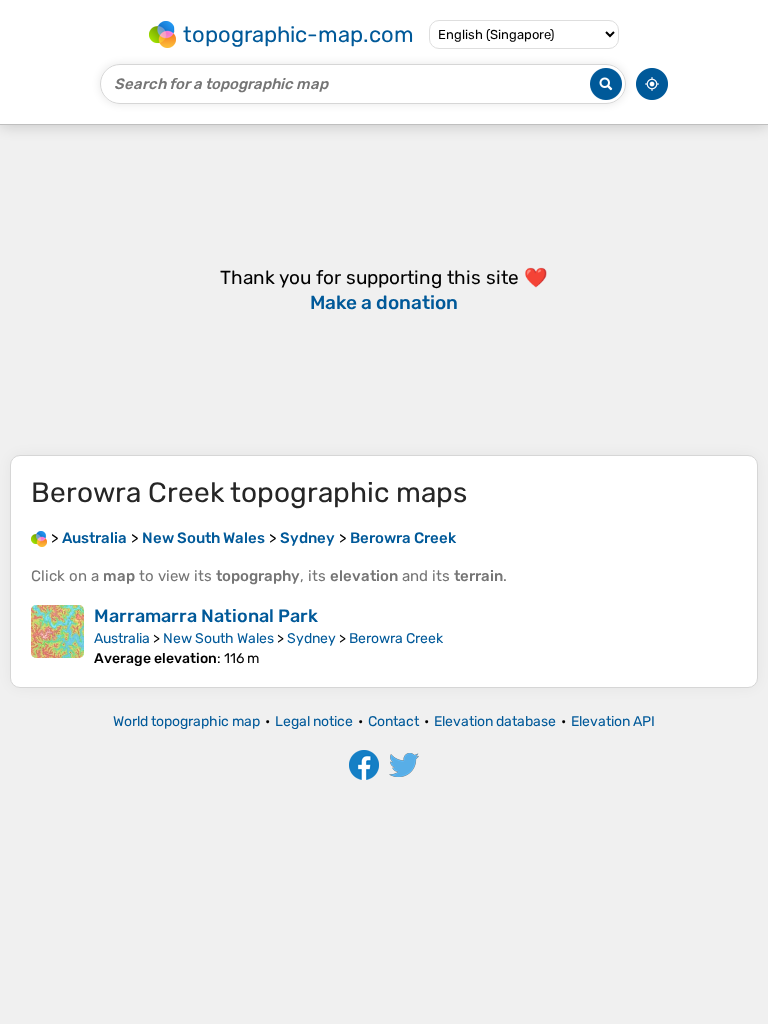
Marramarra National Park (206, 616)
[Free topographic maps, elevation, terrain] (39, 538)
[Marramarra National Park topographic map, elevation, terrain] (57, 636)
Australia (122, 638)
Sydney (311, 638)
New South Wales (218, 638)
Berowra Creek (396, 638)
